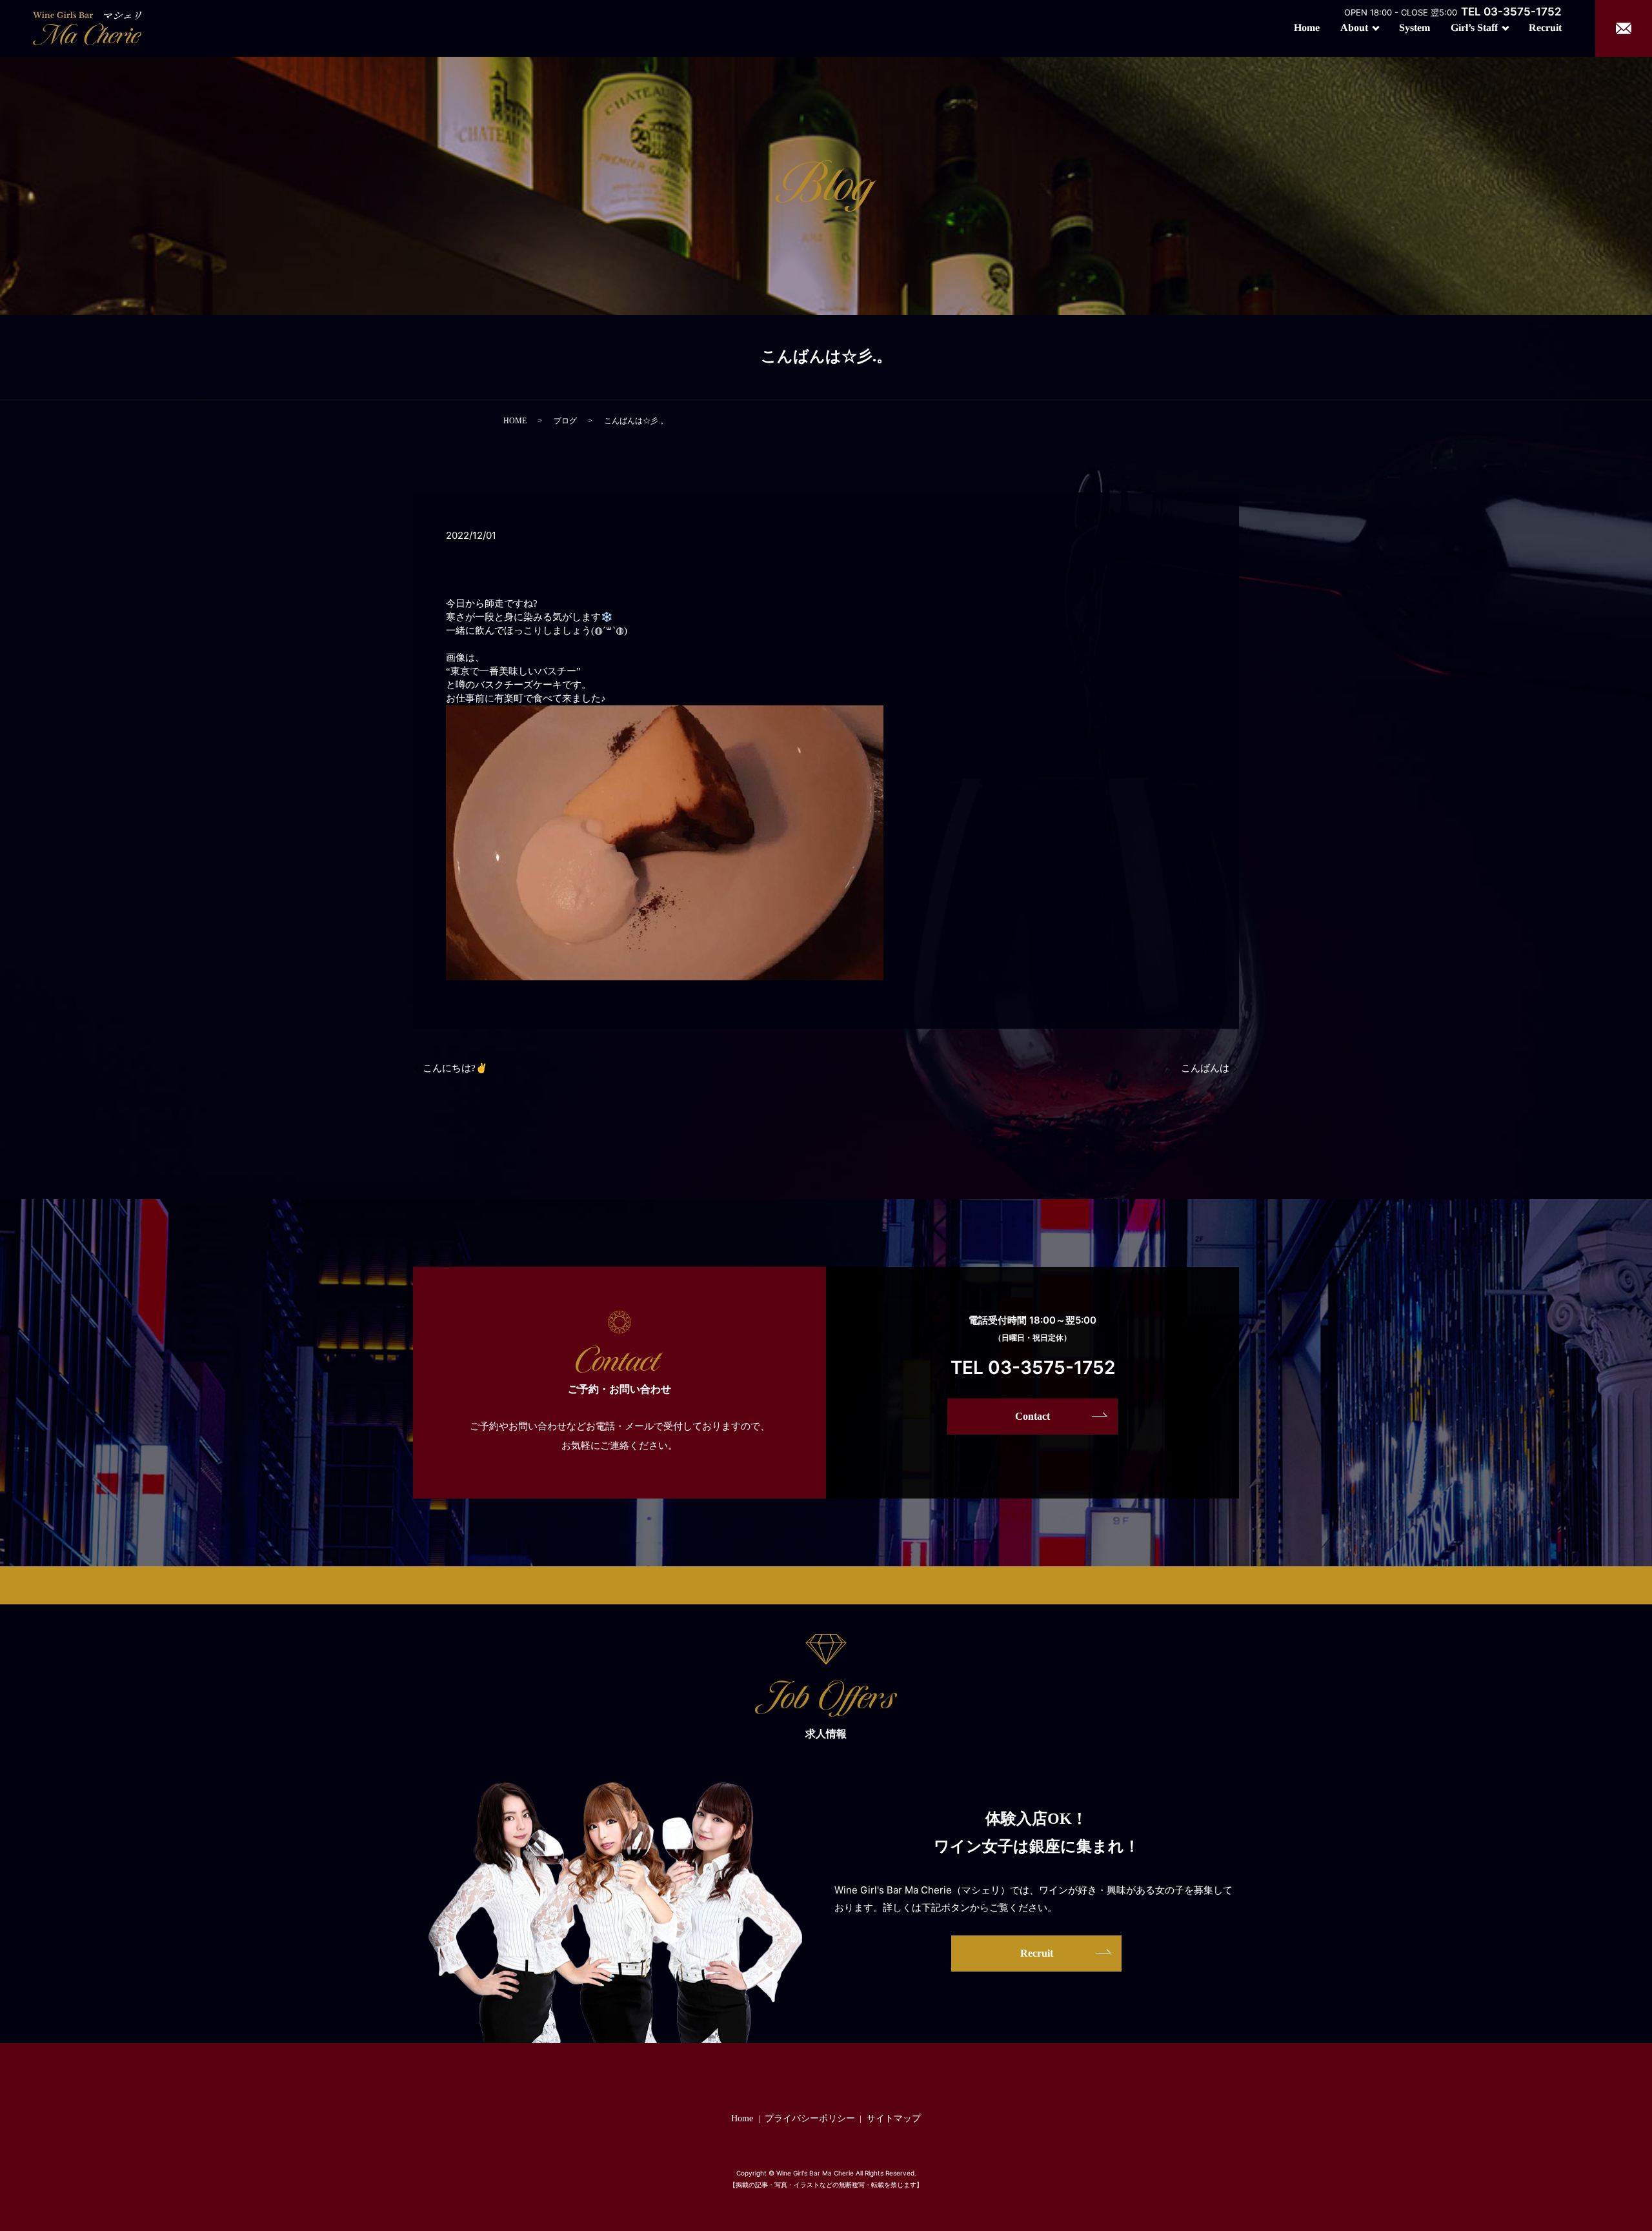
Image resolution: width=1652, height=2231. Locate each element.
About (1354, 27)
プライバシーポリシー (810, 2118)
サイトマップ (894, 2118)
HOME (515, 421)
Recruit (1545, 27)
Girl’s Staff (1474, 27)
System (1415, 27)
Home (1307, 27)
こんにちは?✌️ (455, 1068)
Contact (1032, 1416)
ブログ (565, 421)
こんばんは (1205, 1068)
